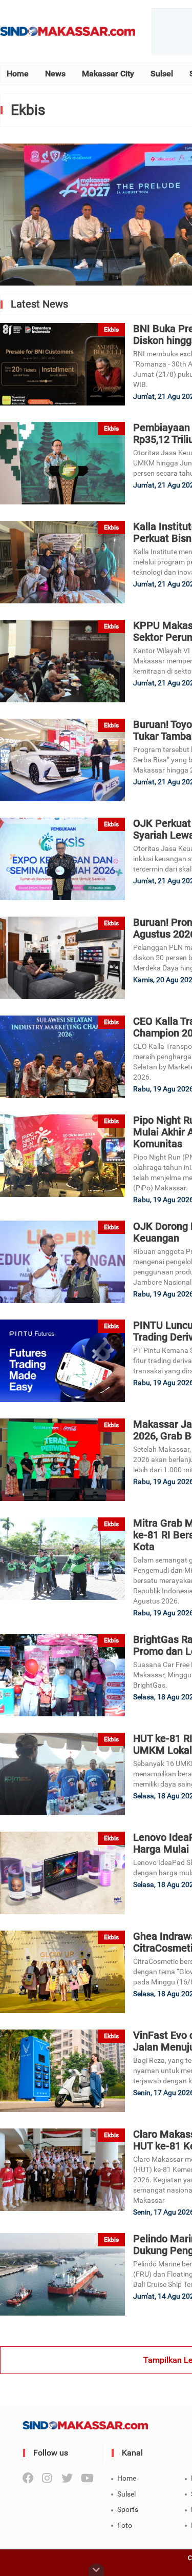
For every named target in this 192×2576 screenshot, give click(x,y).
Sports (128, 2509)
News (55, 74)
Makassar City (108, 74)
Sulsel (162, 74)
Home (18, 74)
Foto (125, 2525)
